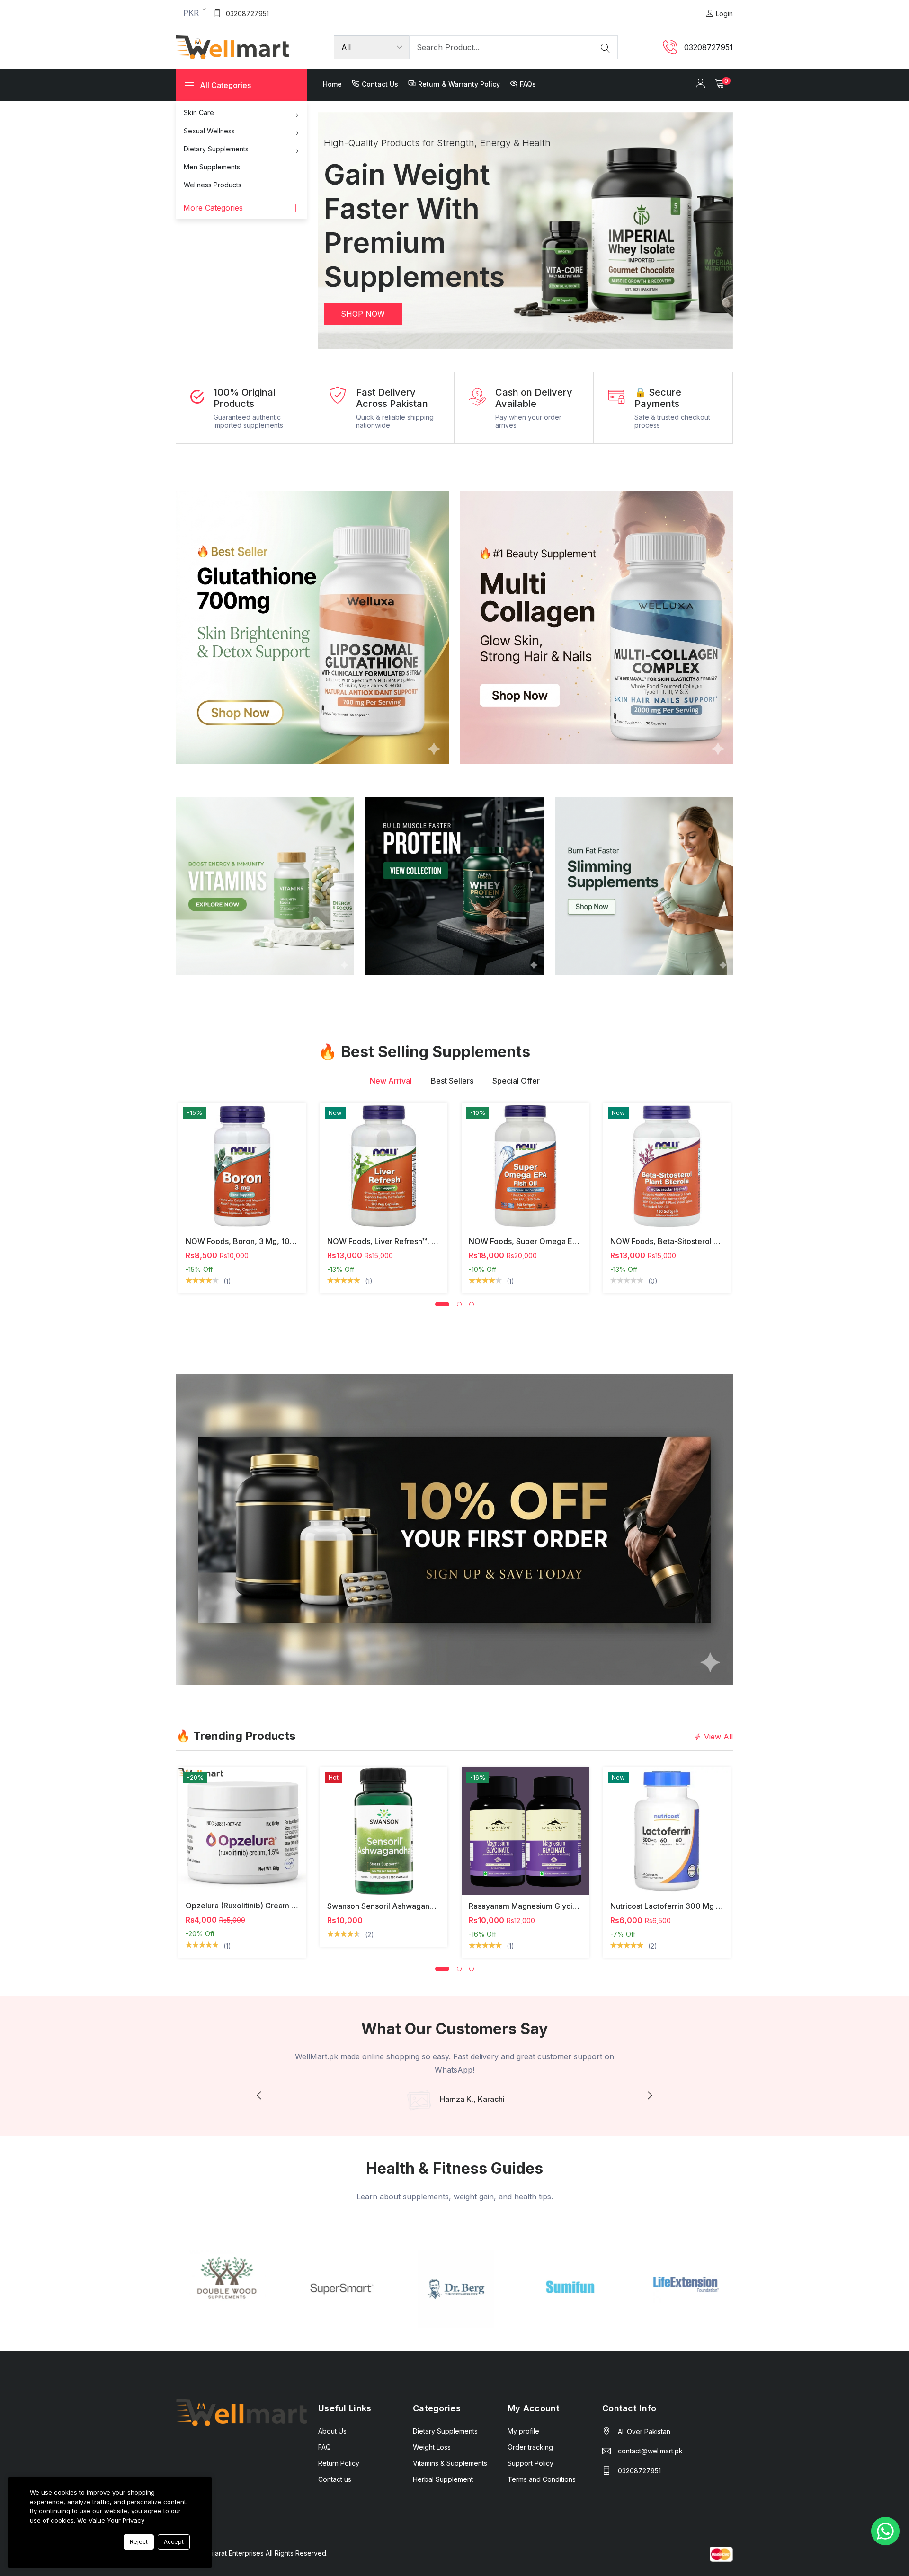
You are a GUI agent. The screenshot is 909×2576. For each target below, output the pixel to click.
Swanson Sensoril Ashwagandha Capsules (402, 1906)
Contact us (380, 84)
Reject (139, 2542)
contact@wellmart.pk (650, 2451)
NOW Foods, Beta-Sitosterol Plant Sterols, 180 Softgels (708, 1241)
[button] (339, 230)
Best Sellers (452, 1081)
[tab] (391, 1081)
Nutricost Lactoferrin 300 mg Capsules (680, 1906)
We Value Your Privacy (111, 2520)
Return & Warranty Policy (459, 84)
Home (332, 84)
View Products (374, 280)
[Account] (701, 84)
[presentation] (259, 2096)
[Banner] (312, 626)
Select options (192, 1163)
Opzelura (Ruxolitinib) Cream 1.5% (247, 1906)
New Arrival (391, 1081)
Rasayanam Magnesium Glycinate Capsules (546, 1906)
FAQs (528, 84)
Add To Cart (192, 1827)
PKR (191, 13)
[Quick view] (192, 1184)
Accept (174, 2542)
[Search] (606, 47)
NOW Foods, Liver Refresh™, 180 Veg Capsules (411, 1241)
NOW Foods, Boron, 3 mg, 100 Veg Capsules (266, 1241)
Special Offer (516, 1081)
